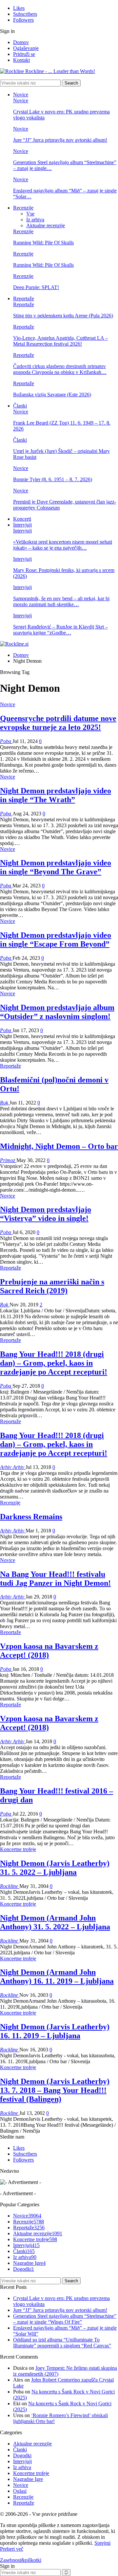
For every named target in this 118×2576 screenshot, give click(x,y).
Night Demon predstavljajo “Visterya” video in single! (46, 1214)
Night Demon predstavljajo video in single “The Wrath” (56, 795)
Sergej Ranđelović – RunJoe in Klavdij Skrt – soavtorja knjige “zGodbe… (60, 630)
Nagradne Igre (29, 2263)
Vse (30, 214)
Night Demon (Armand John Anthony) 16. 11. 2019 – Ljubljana (57, 1977)
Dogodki (24, 2269)
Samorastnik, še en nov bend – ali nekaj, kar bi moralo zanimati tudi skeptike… (61, 601)
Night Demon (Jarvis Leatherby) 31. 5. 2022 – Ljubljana (55, 1868)
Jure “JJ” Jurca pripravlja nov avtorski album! (60, 140)
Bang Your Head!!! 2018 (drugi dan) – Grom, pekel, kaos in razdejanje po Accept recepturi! (54, 1363)
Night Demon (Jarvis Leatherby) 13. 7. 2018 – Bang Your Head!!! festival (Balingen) (55, 2090)
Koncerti (22, 519)
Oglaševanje (26, 48)
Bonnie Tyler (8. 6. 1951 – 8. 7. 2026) (53, 479)
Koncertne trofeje (18, 1849)
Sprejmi (102, 2543)
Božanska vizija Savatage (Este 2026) (52, 395)
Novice (21, 95)
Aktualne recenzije (46, 225)
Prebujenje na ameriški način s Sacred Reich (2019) (52, 1286)
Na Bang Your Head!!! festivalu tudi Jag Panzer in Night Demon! (55, 1579)
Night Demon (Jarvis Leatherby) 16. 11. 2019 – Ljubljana (55, 2031)
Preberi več (12, 2549)
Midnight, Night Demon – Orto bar (59, 1146)
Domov (21, 42)
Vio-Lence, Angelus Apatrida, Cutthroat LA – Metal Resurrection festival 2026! (60, 341)
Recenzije (23, 208)
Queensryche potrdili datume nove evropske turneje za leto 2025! (58, 723)
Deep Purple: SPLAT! (36, 287)
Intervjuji (22, 525)
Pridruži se (24, 54)
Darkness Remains (31, 1517)
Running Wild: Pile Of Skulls (43, 243)
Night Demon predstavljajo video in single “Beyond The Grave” (56, 867)
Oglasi (20, 2491)
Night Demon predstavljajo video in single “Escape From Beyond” (56, 940)
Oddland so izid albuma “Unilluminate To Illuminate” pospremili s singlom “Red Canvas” (62, 2343)
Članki (20, 406)
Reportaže (24, 298)
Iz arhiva (35, 220)
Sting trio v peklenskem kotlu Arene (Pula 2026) (63, 316)
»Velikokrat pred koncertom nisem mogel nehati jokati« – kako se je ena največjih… (63, 545)
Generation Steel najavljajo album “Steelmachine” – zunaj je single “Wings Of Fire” (65, 2319)
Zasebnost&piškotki (21, 2560)
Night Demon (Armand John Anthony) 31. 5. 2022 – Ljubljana (55, 1922)
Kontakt (21, 60)
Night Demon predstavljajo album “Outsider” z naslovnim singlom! (57, 1012)
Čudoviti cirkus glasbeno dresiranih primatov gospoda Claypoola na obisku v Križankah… (60, 369)
